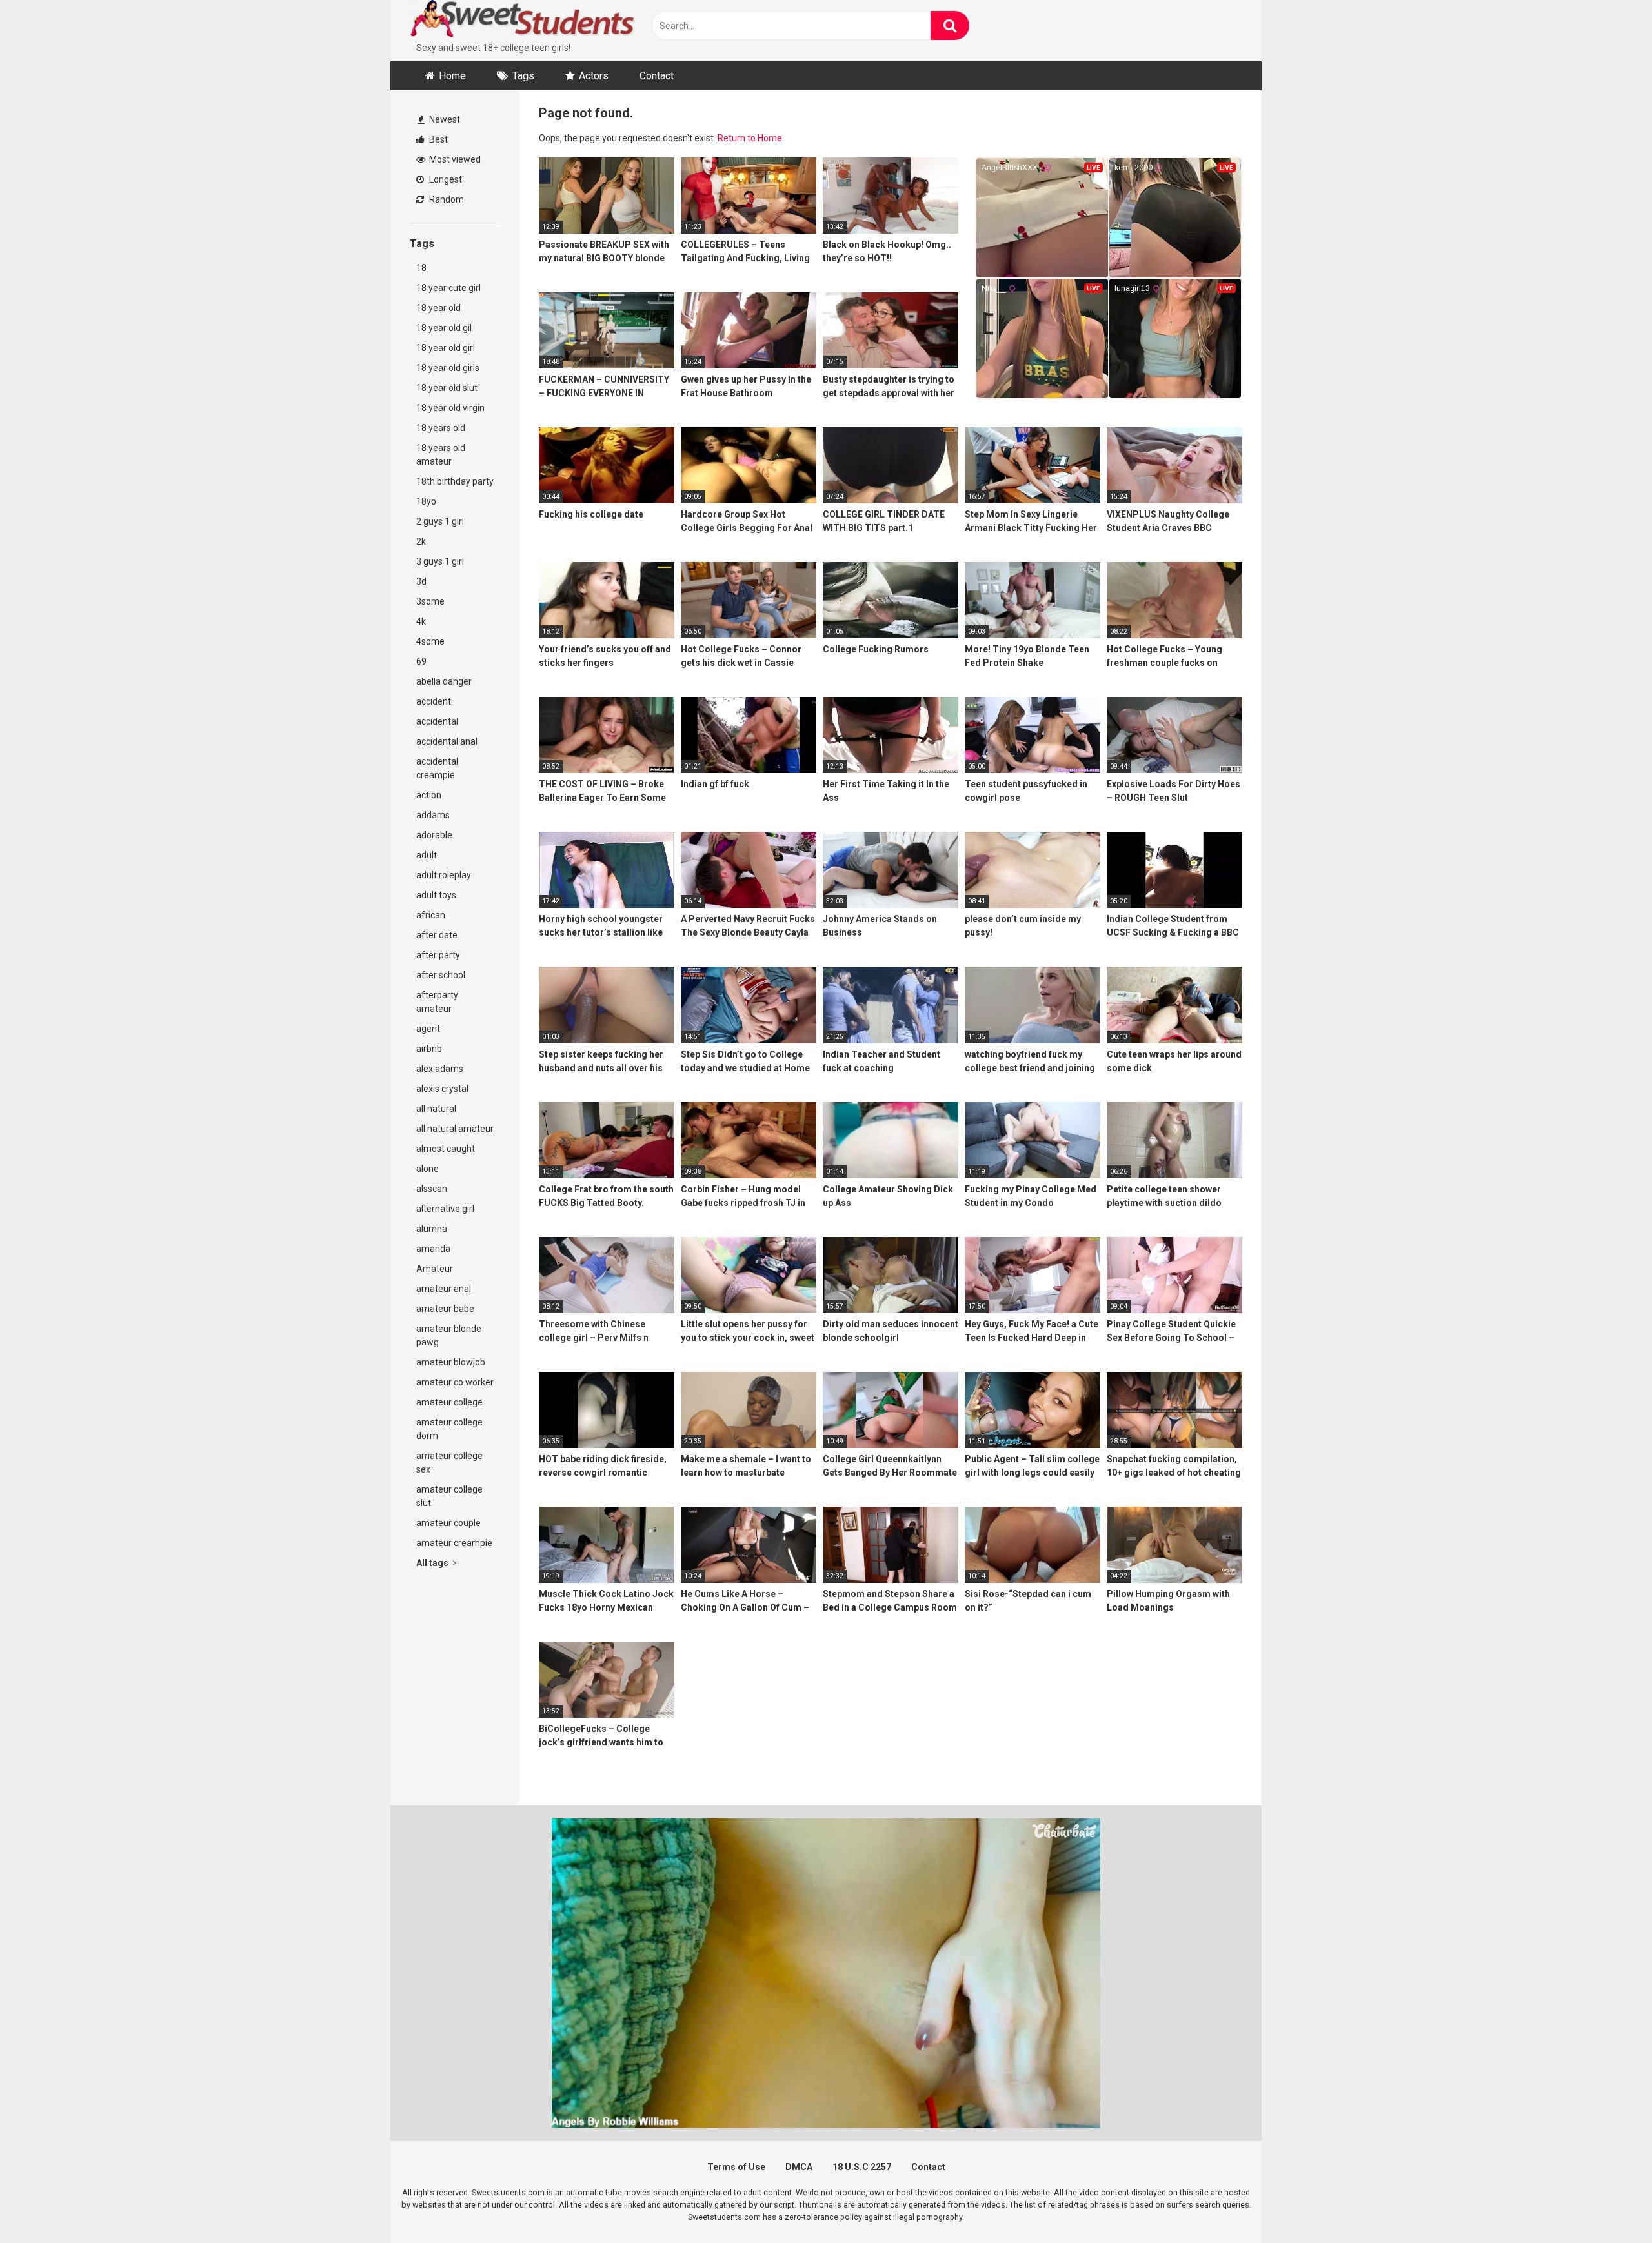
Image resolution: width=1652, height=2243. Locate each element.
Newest (444, 119)
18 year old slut (447, 388)
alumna (432, 1229)
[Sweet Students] (523, 21)
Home (452, 76)
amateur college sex (449, 1463)
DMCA (799, 2167)
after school (441, 975)
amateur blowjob (451, 1362)
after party (438, 955)
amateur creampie (454, 1543)
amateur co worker (455, 1382)
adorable (434, 835)
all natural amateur (455, 1129)
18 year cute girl (448, 288)
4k (421, 621)
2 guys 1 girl (440, 521)
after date (437, 935)
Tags (523, 76)
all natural (436, 1109)
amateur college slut (449, 1496)
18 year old (438, 308)
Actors (594, 76)
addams (433, 815)
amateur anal (444, 1289)
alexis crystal (442, 1089)
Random (446, 199)
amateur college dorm (449, 1429)
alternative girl (445, 1209)
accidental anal (447, 741)
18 (421, 268)
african (431, 915)
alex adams (440, 1069)
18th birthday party (455, 481)
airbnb (429, 1049)
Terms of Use (736, 2167)
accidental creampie (437, 768)
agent (428, 1029)
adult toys (436, 895)
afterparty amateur (437, 1002)
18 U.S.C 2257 (862, 2167)
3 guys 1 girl (440, 561)
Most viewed (454, 159)
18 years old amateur (441, 455)
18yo (426, 501)
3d (421, 581)
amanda (433, 1249)
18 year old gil (444, 328)
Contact (657, 76)
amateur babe (445, 1309)
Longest (445, 179)
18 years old (441, 428)
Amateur (435, 1269)
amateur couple (448, 1523)
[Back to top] (1609, 2204)
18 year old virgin (450, 408)
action (429, 795)
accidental (437, 721)
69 (421, 661)
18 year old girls (448, 368)
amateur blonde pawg (449, 1335)
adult (427, 855)
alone (428, 1169)
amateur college (449, 1402)
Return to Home (750, 138)
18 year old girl (446, 348)
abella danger (444, 681)
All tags (433, 1563)
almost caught (446, 1149)
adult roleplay (444, 875)
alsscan (432, 1189)
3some (430, 601)
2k (421, 541)
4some (430, 641)
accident (434, 701)
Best (438, 139)
